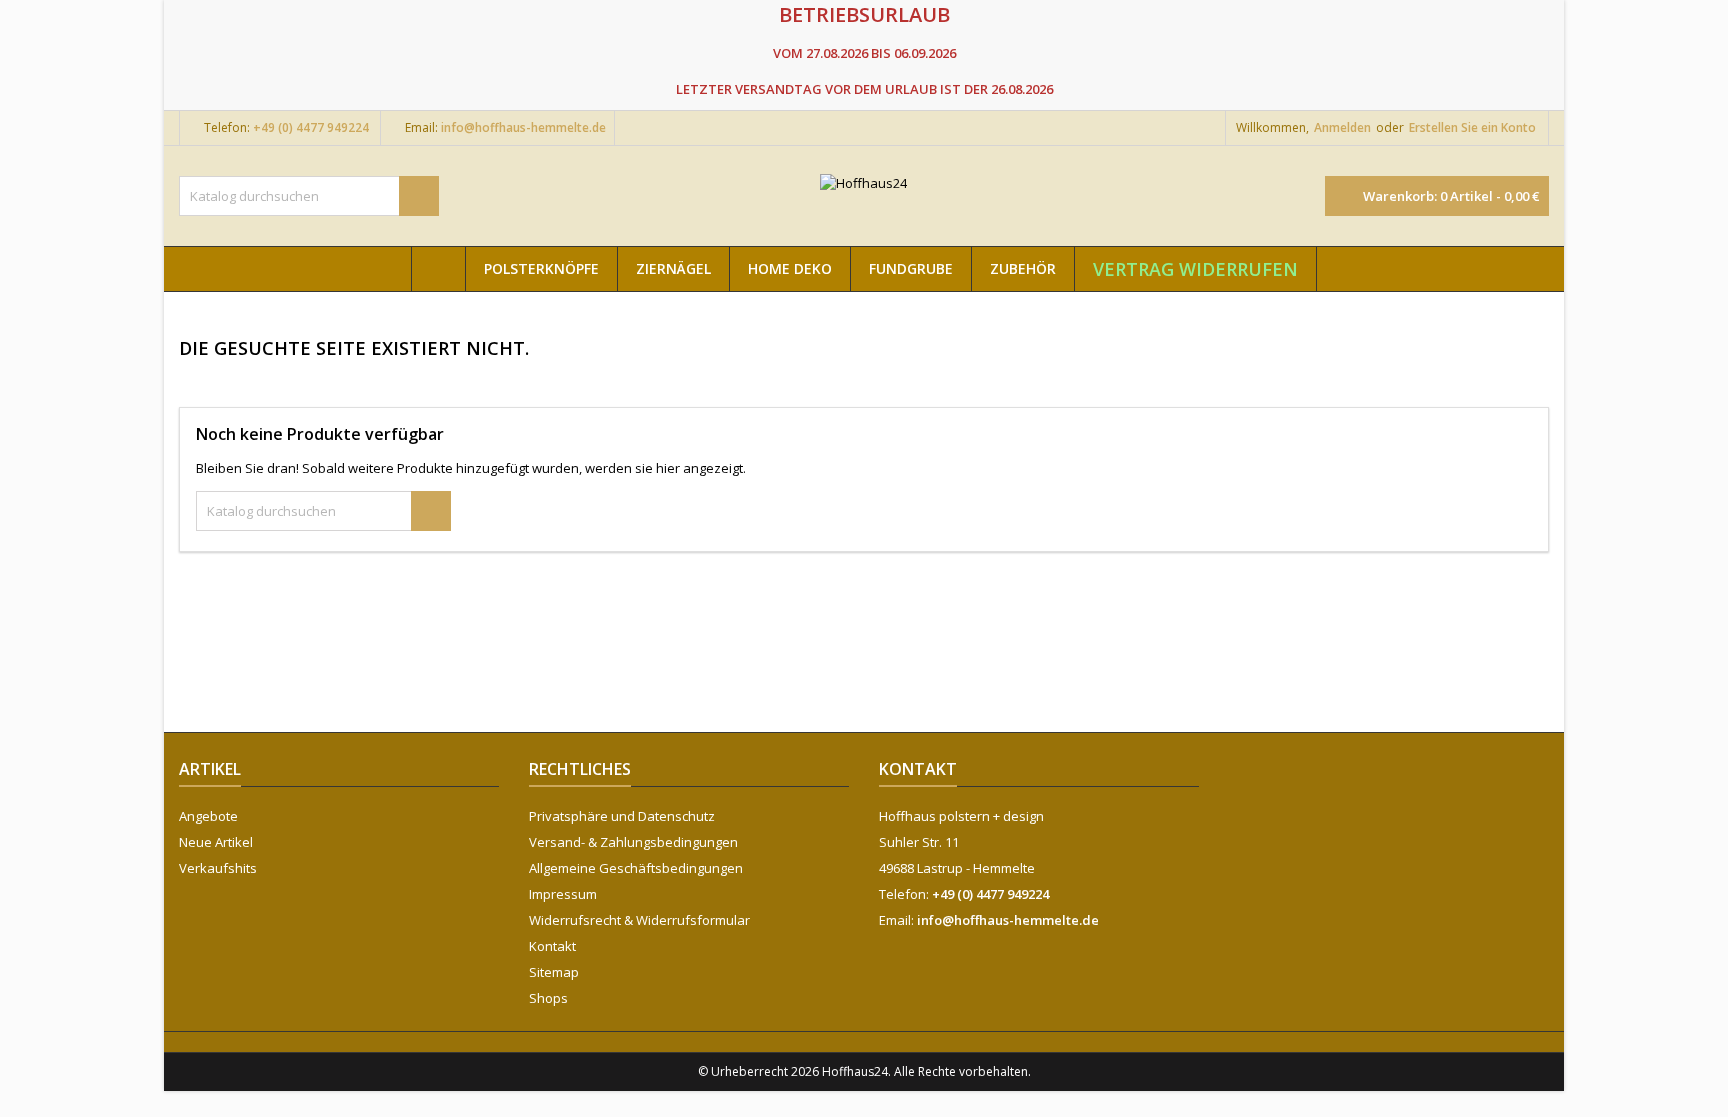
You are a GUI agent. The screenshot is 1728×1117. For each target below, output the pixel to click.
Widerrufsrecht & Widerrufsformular (639, 920)
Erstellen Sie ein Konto (1472, 127)
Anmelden (1342, 127)
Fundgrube (911, 268)
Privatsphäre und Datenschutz (622, 816)
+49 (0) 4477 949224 (311, 127)
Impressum (563, 894)
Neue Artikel (216, 842)
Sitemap (554, 972)
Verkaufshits (218, 868)
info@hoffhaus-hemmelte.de (523, 127)
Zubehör (1023, 268)
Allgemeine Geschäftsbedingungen (636, 868)
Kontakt (552, 946)
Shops (548, 998)
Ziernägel (673, 268)
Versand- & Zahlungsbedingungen (633, 842)
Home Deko (790, 268)
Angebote (208, 816)
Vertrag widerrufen (1195, 269)
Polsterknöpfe (541, 268)
